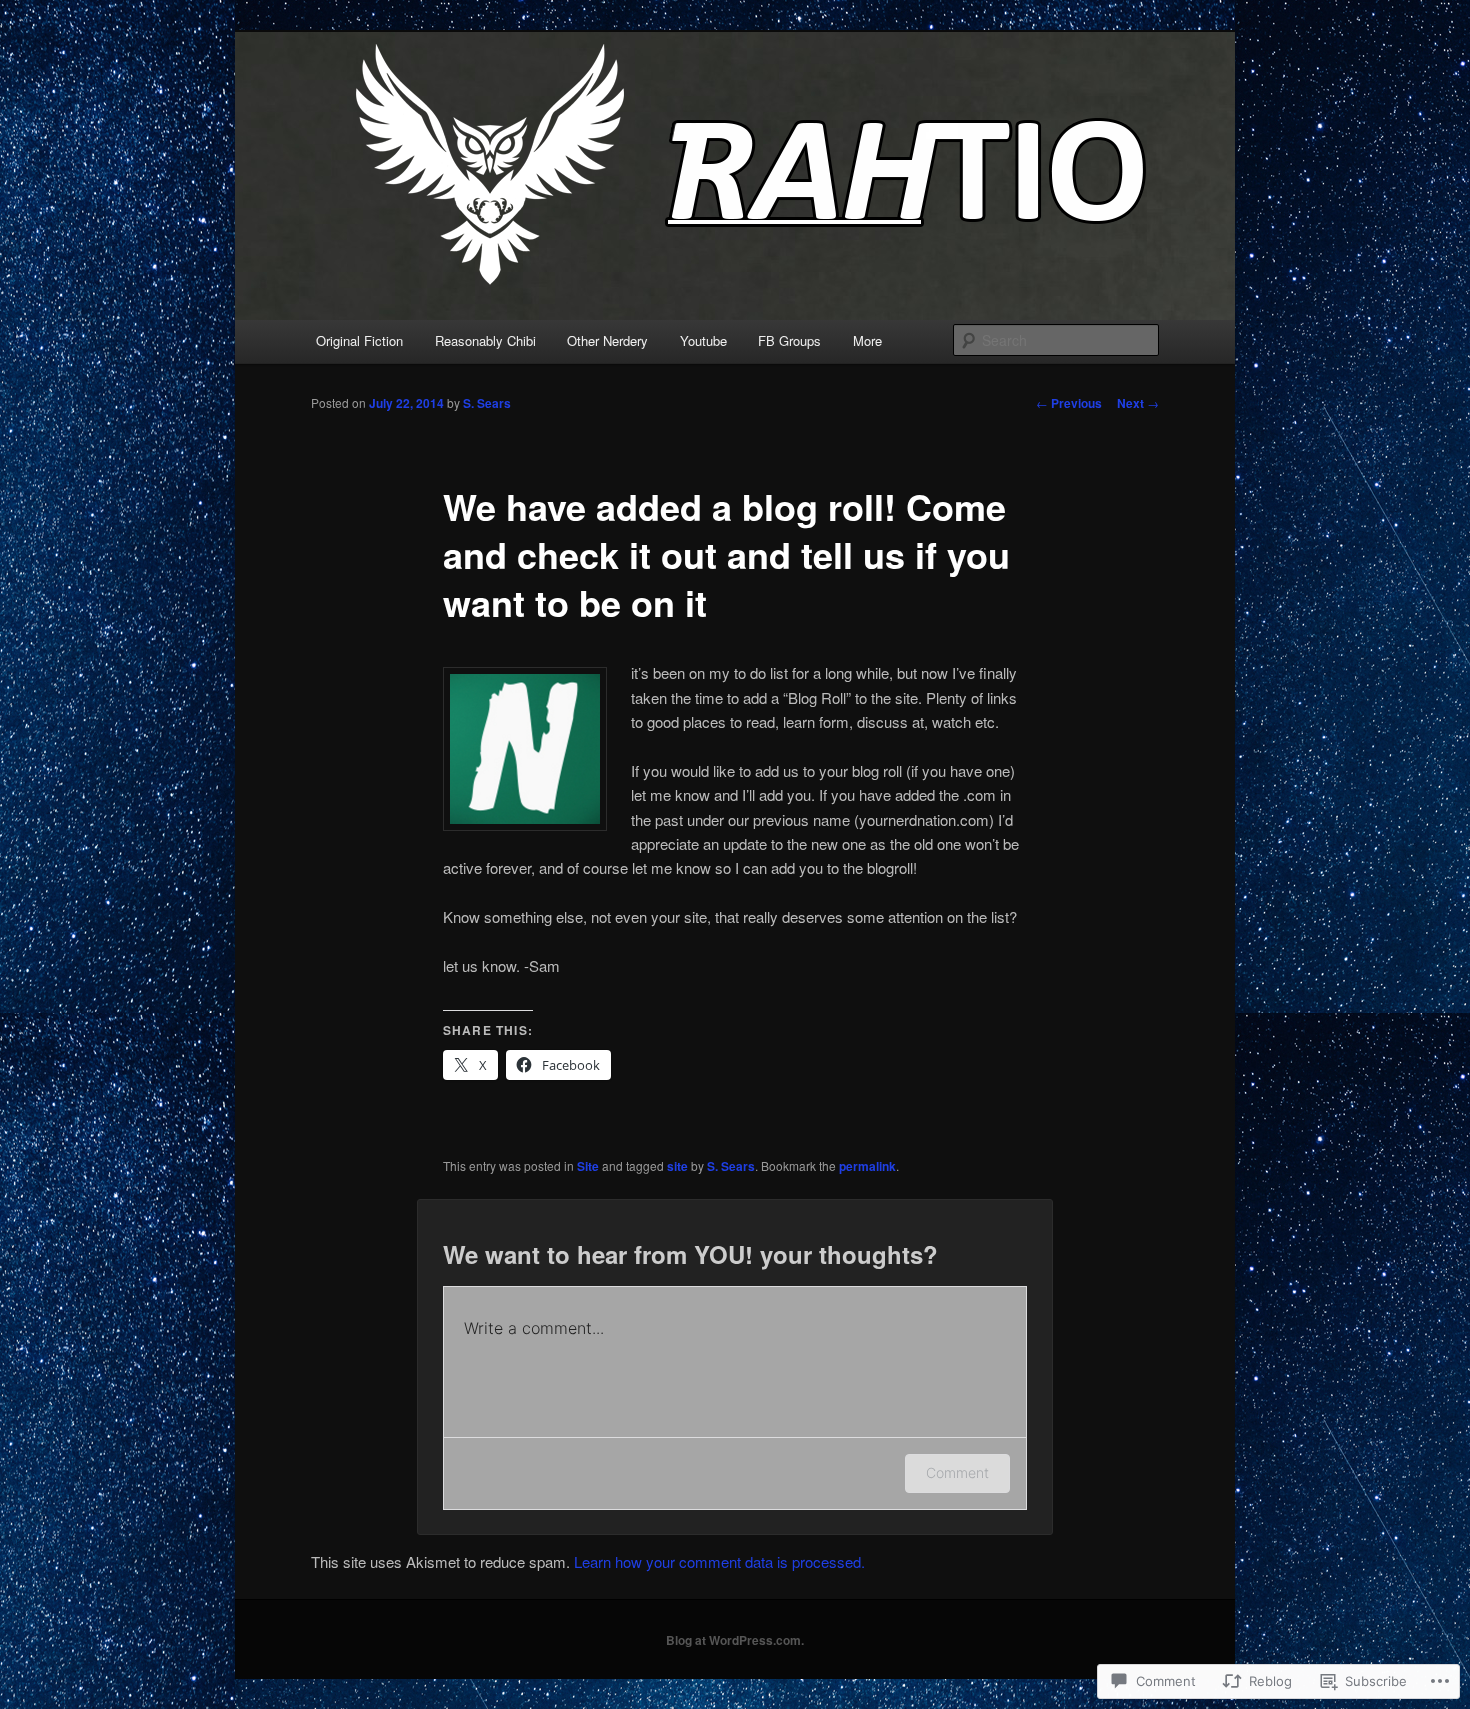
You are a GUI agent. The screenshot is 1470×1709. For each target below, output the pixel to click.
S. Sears (487, 403)
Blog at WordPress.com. (735, 1640)
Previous (1069, 403)
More (867, 340)
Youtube (703, 340)
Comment (957, 1472)
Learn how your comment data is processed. (719, 1561)
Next (1138, 403)
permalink (867, 1166)
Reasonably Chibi (485, 340)
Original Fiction (359, 340)
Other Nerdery (607, 340)
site (677, 1166)
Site (588, 1166)
